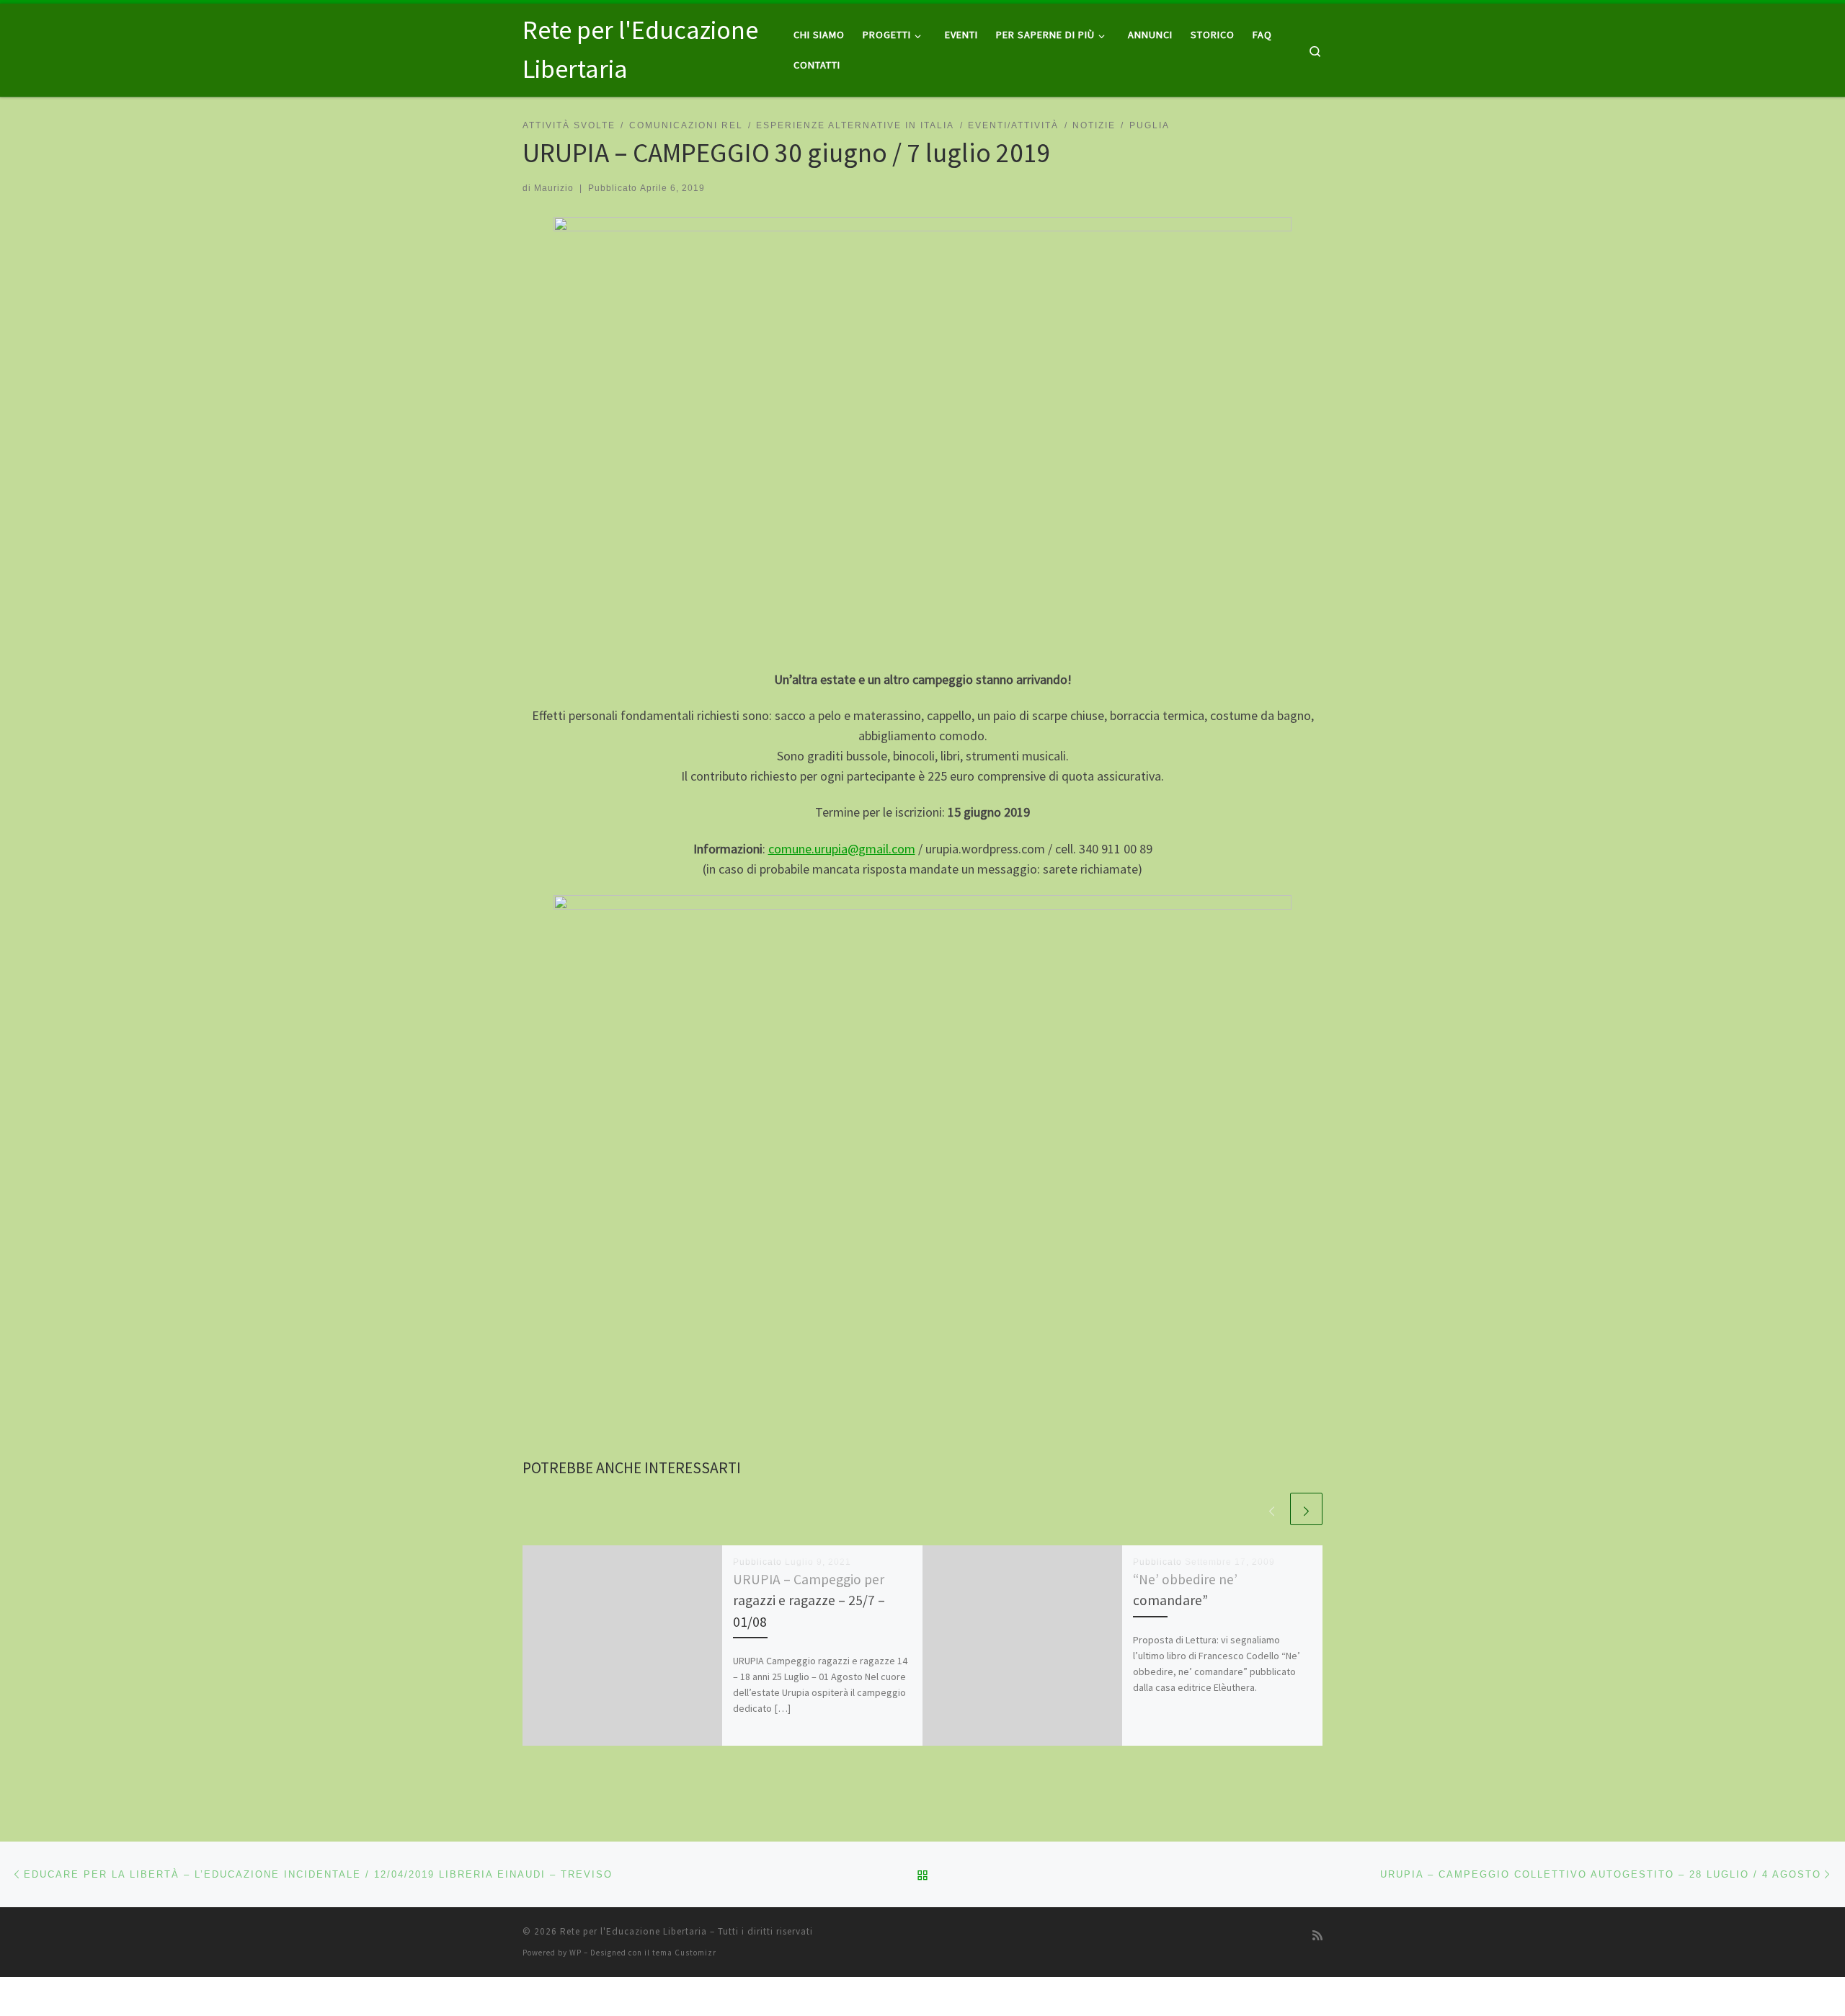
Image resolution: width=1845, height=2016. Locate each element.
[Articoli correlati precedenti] (1272, 1509)
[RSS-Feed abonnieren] (1317, 1936)
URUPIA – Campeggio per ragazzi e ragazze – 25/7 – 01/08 (809, 1600)
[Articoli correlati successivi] (1306, 1509)
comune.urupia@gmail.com (842, 849)
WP (575, 1953)
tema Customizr (684, 1953)
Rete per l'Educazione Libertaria (633, 1931)
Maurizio (554, 188)
